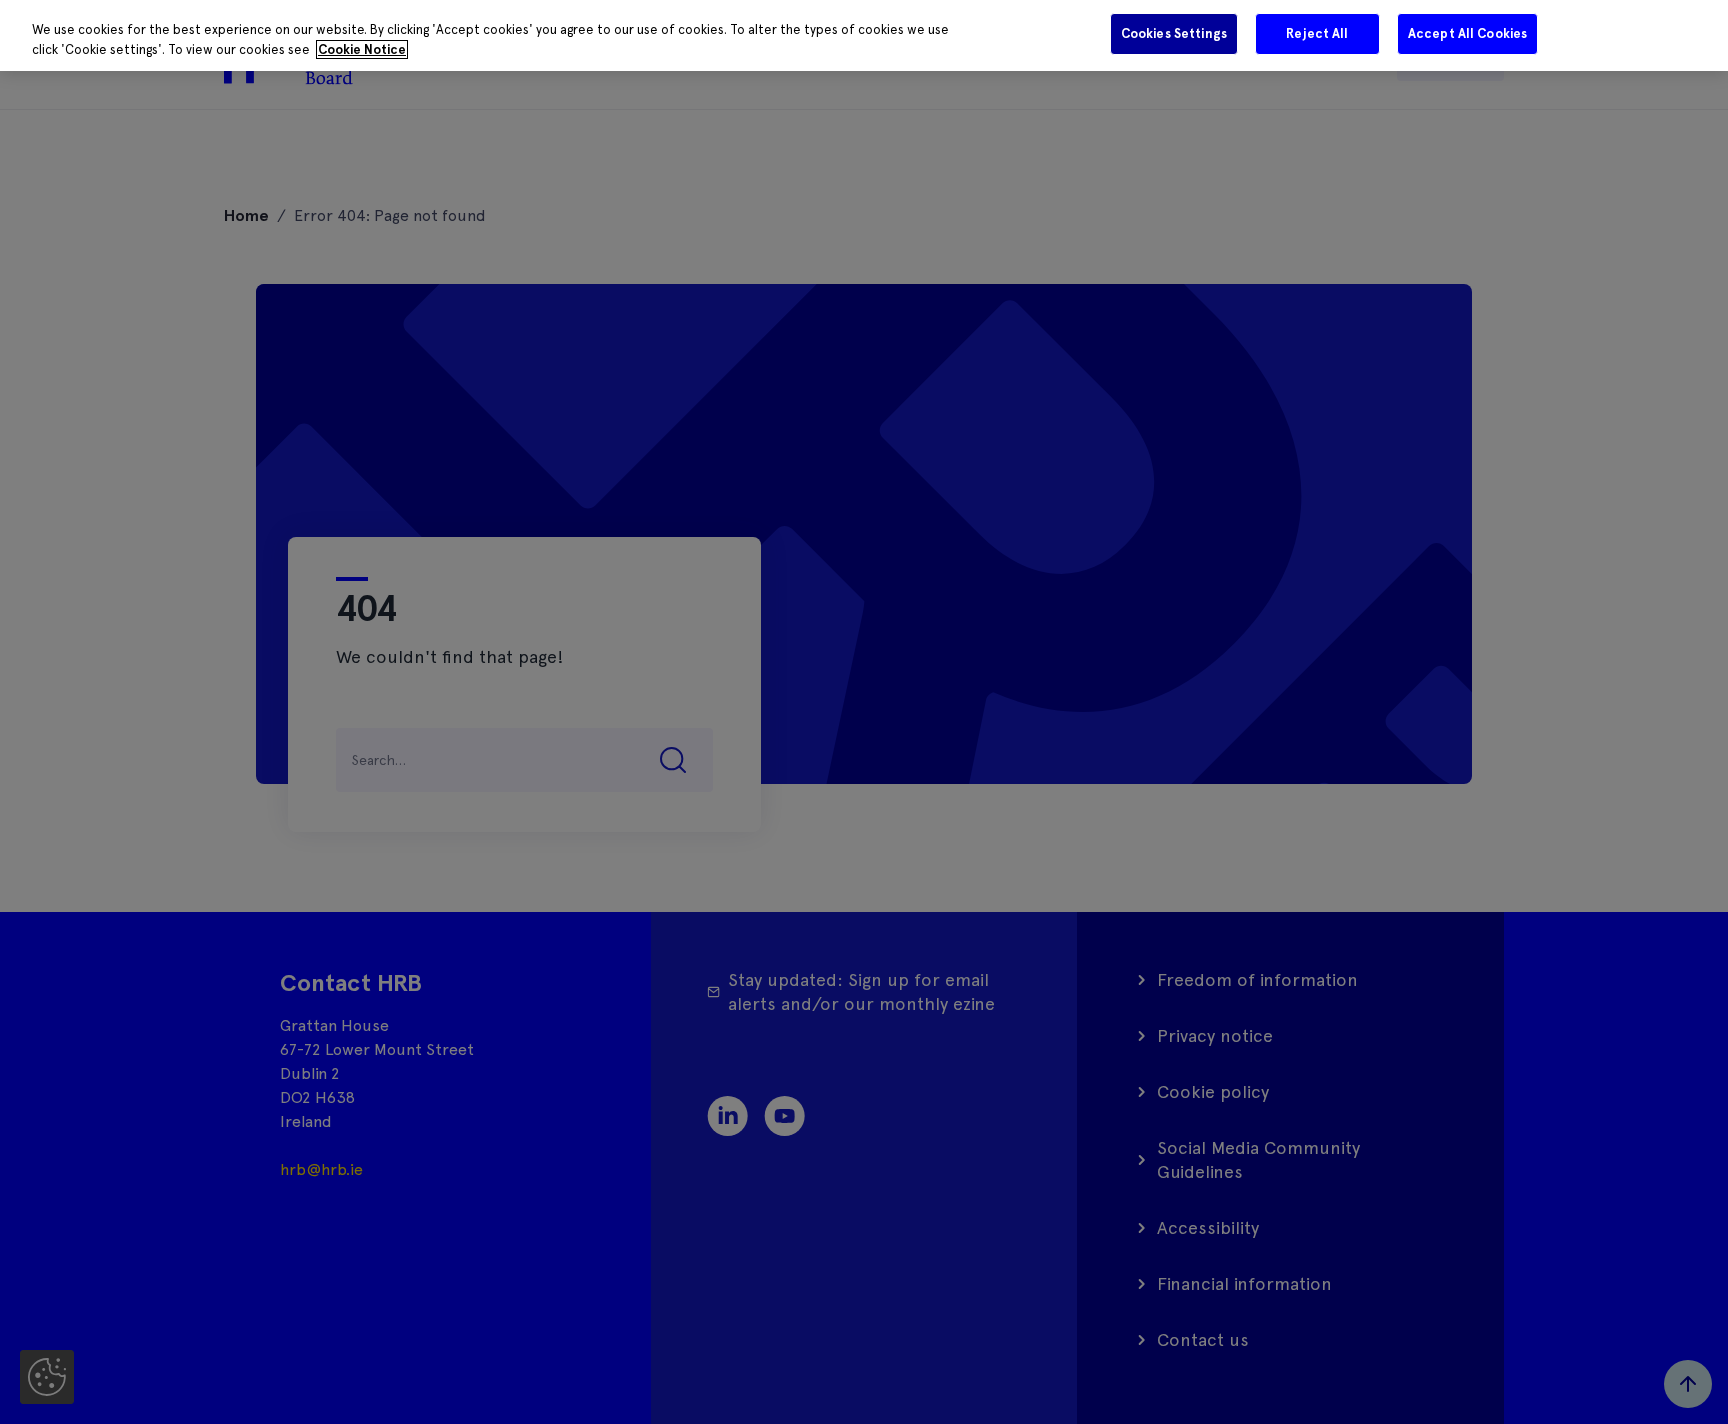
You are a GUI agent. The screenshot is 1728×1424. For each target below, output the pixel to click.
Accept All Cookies (1467, 33)
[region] (864, 35)
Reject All (1317, 33)
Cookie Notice (362, 49)
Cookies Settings (1174, 33)
